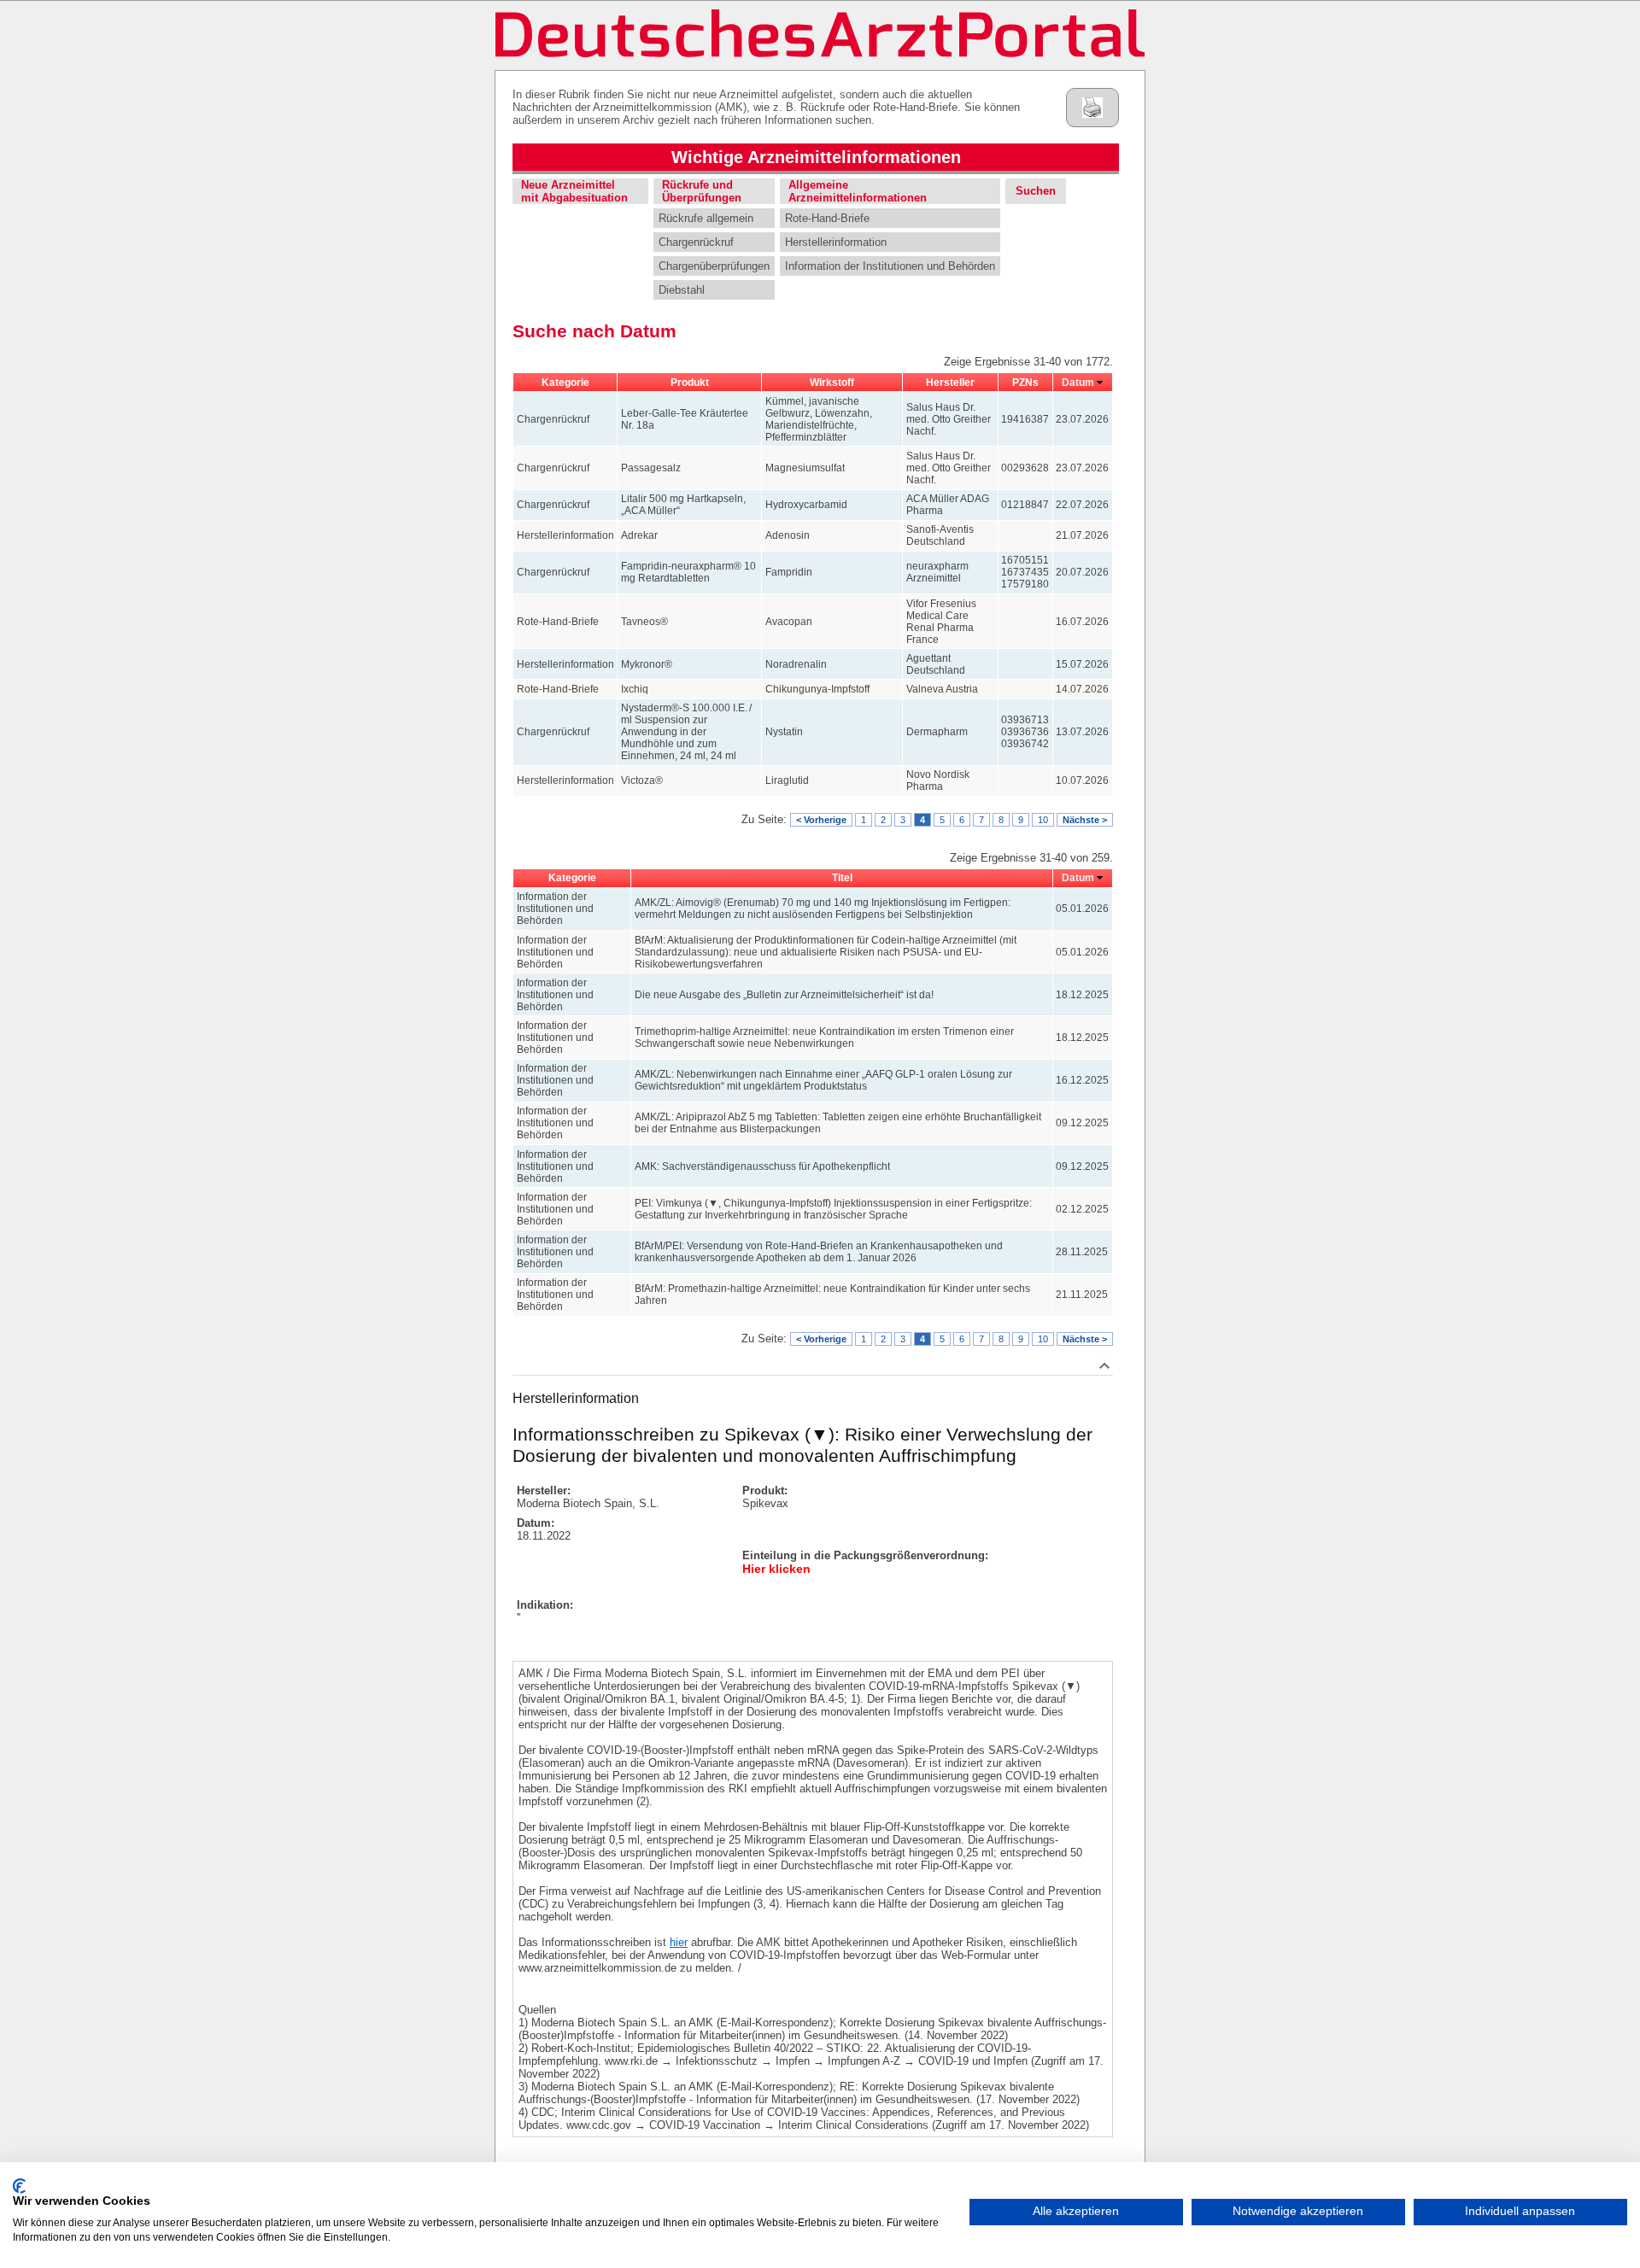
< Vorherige (821, 820)
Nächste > (1085, 820)
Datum (1078, 383)
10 (1043, 820)
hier (679, 1942)
